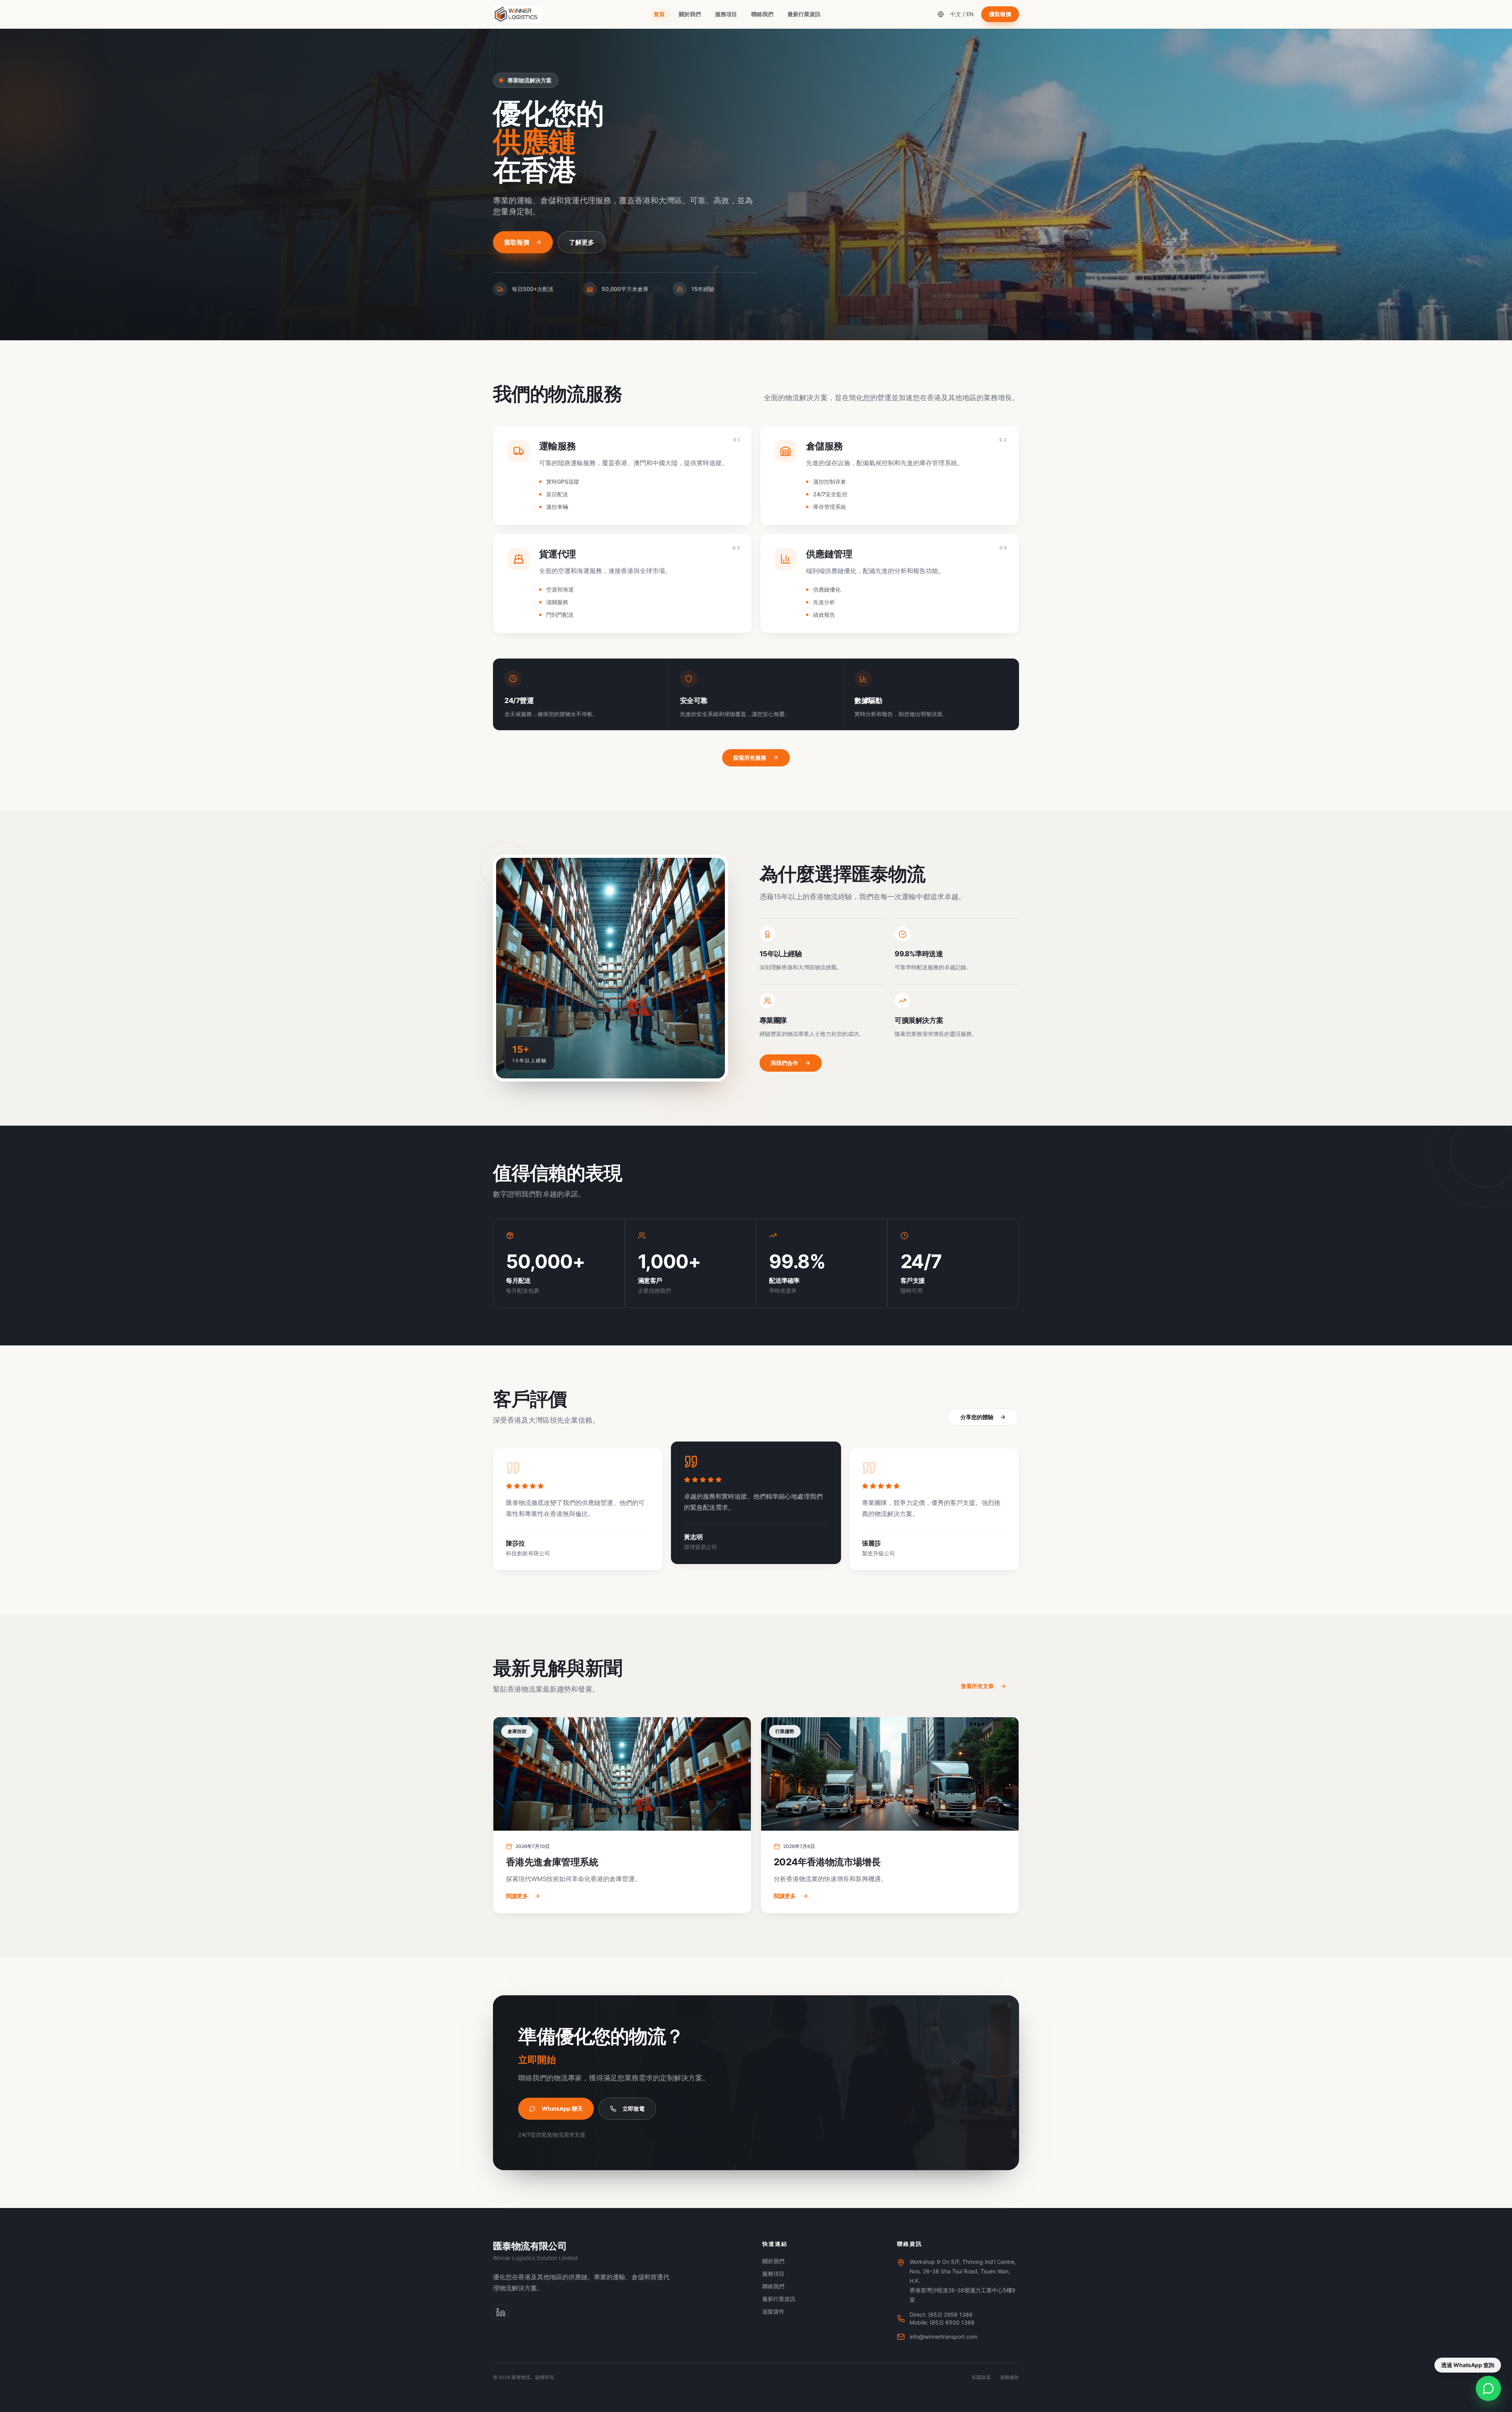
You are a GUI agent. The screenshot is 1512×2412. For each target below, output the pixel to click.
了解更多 (582, 242)
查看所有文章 (977, 1686)
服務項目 (726, 14)
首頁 (659, 14)
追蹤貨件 (773, 2311)
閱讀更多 (517, 1896)
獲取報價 (1000, 14)
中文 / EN (962, 14)
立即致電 (634, 2109)
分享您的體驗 (977, 1417)
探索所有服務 (750, 758)
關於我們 (690, 14)
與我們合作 (784, 1063)
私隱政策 (981, 2377)
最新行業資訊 (804, 14)
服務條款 (1010, 2377)
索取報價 (517, 242)
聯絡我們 (762, 14)
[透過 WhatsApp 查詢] (1488, 2388)
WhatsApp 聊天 (562, 2109)
